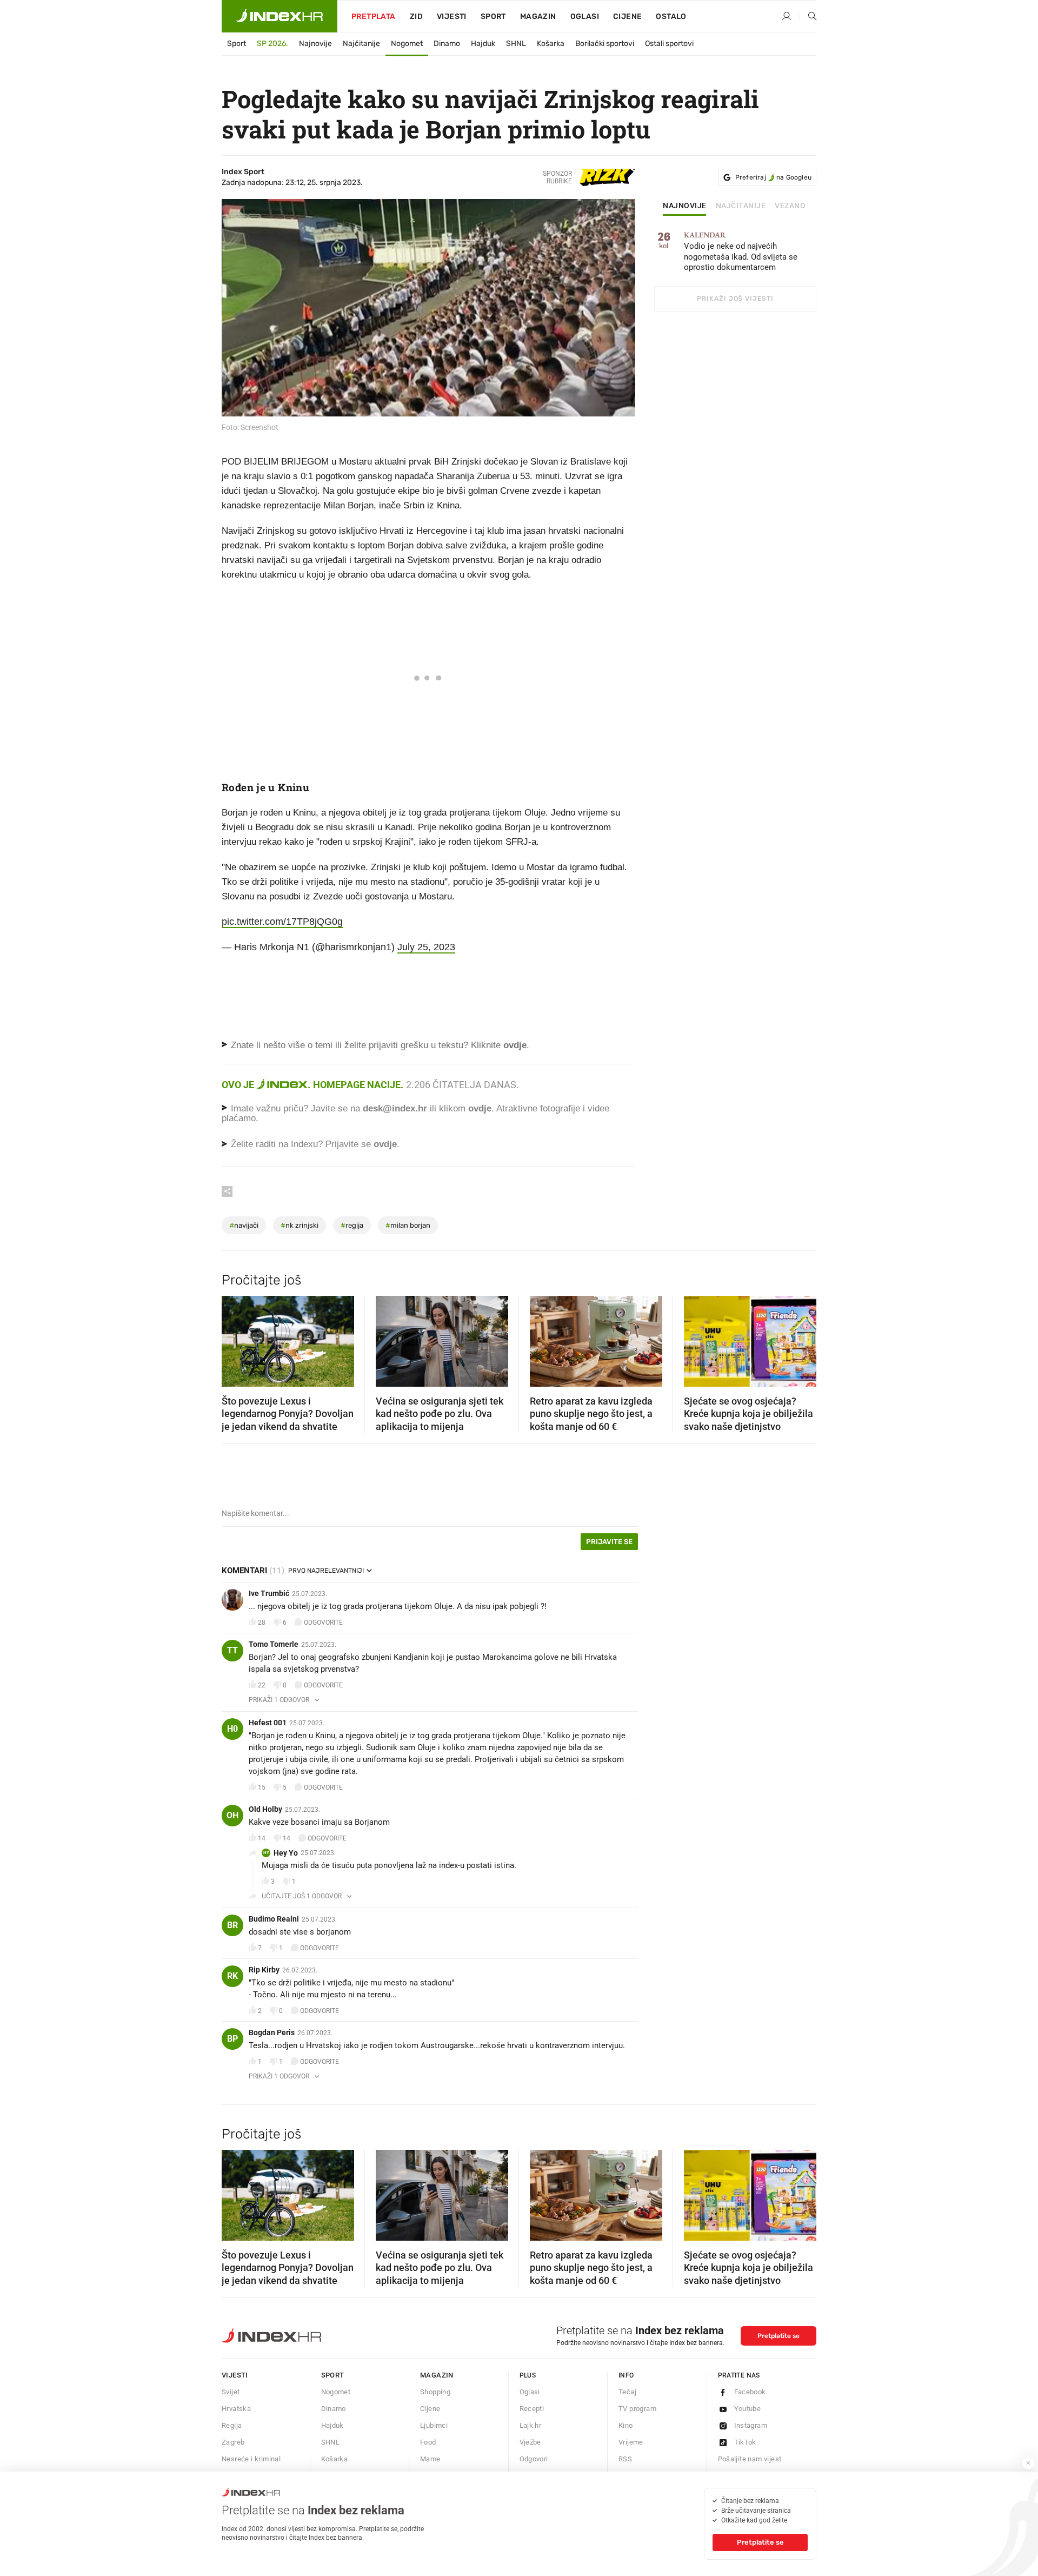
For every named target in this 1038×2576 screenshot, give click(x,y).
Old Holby (265, 1809)
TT (232, 1650)
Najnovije (315, 44)
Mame (430, 2459)
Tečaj (627, 2392)
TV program (637, 2409)
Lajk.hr (531, 2425)
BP (232, 2039)
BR (232, 1925)
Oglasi (585, 16)
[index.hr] (280, 16)
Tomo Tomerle (274, 1644)
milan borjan (408, 1225)
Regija (232, 2425)
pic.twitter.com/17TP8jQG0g (282, 922)
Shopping (435, 2392)
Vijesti (452, 16)
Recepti (532, 2409)
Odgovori (534, 2459)
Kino (626, 2425)
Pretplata (374, 16)
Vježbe (530, 2442)
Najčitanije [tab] (741, 206)
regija (352, 1225)
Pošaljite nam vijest (750, 2459)
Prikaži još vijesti (735, 299)
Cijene (627, 16)
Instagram (751, 2425)
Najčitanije (361, 44)
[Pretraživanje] (808, 17)
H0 (232, 1729)
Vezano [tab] (790, 206)
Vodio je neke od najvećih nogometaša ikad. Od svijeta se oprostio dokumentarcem (741, 252)
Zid (416, 16)
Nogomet (407, 44)
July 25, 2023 (426, 947)
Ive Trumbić (269, 1593)
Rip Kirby (264, 1970)
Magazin (437, 2375)
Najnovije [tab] (685, 206)
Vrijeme (631, 2442)
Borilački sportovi (605, 44)
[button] (235, 1338)
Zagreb (233, 2442)
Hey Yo (286, 1853)
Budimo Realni (274, 1919)
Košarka (551, 44)
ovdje (480, 1108)
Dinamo (447, 44)
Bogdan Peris (272, 2032)
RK (232, 1976)
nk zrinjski (300, 1225)
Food (428, 2442)
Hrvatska (236, 2409)
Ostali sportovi (669, 44)
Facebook (750, 2392)
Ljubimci (434, 2425)
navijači (244, 1225)
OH (232, 1815)
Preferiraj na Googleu (773, 177)
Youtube (748, 2409)
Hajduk (483, 44)
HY (266, 1853)
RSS (625, 2459)
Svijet (231, 2392)
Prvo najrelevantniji (326, 1571)
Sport (493, 16)
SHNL (516, 44)
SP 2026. (272, 44)
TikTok (745, 2442)
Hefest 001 (268, 1723)
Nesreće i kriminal (251, 2459)
